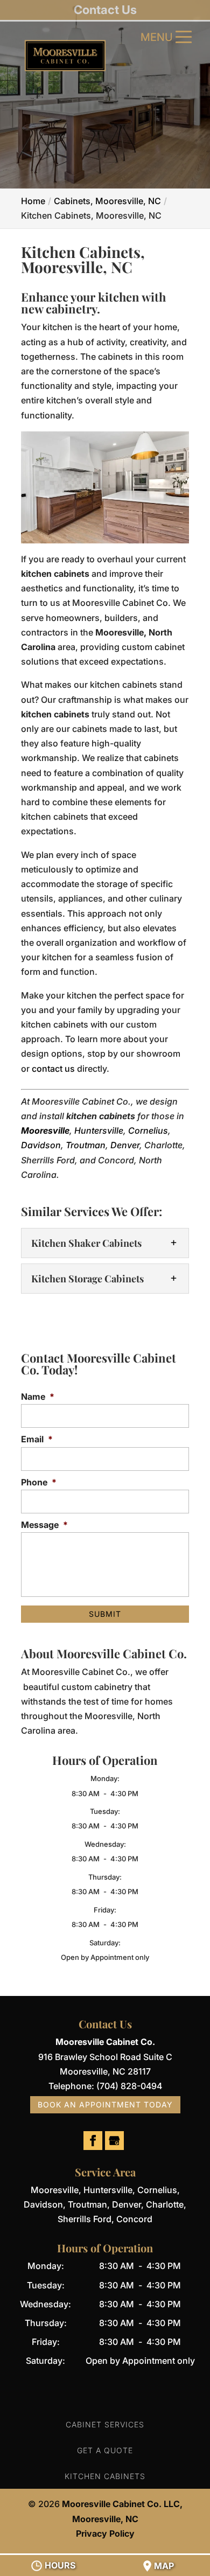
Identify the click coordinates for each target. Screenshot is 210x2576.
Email (37, 1439)
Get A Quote (105, 2450)
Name (38, 1397)
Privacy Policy (105, 2533)
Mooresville (45, 1130)
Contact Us (105, 10)
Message (44, 1525)
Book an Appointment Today (105, 2104)
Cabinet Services (105, 2424)
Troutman (86, 1145)
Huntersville (99, 1130)
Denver (125, 1145)
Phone (39, 1482)
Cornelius (148, 1130)
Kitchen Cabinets (105, 2476)
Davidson (41, 1145)
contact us (53, 1069)
